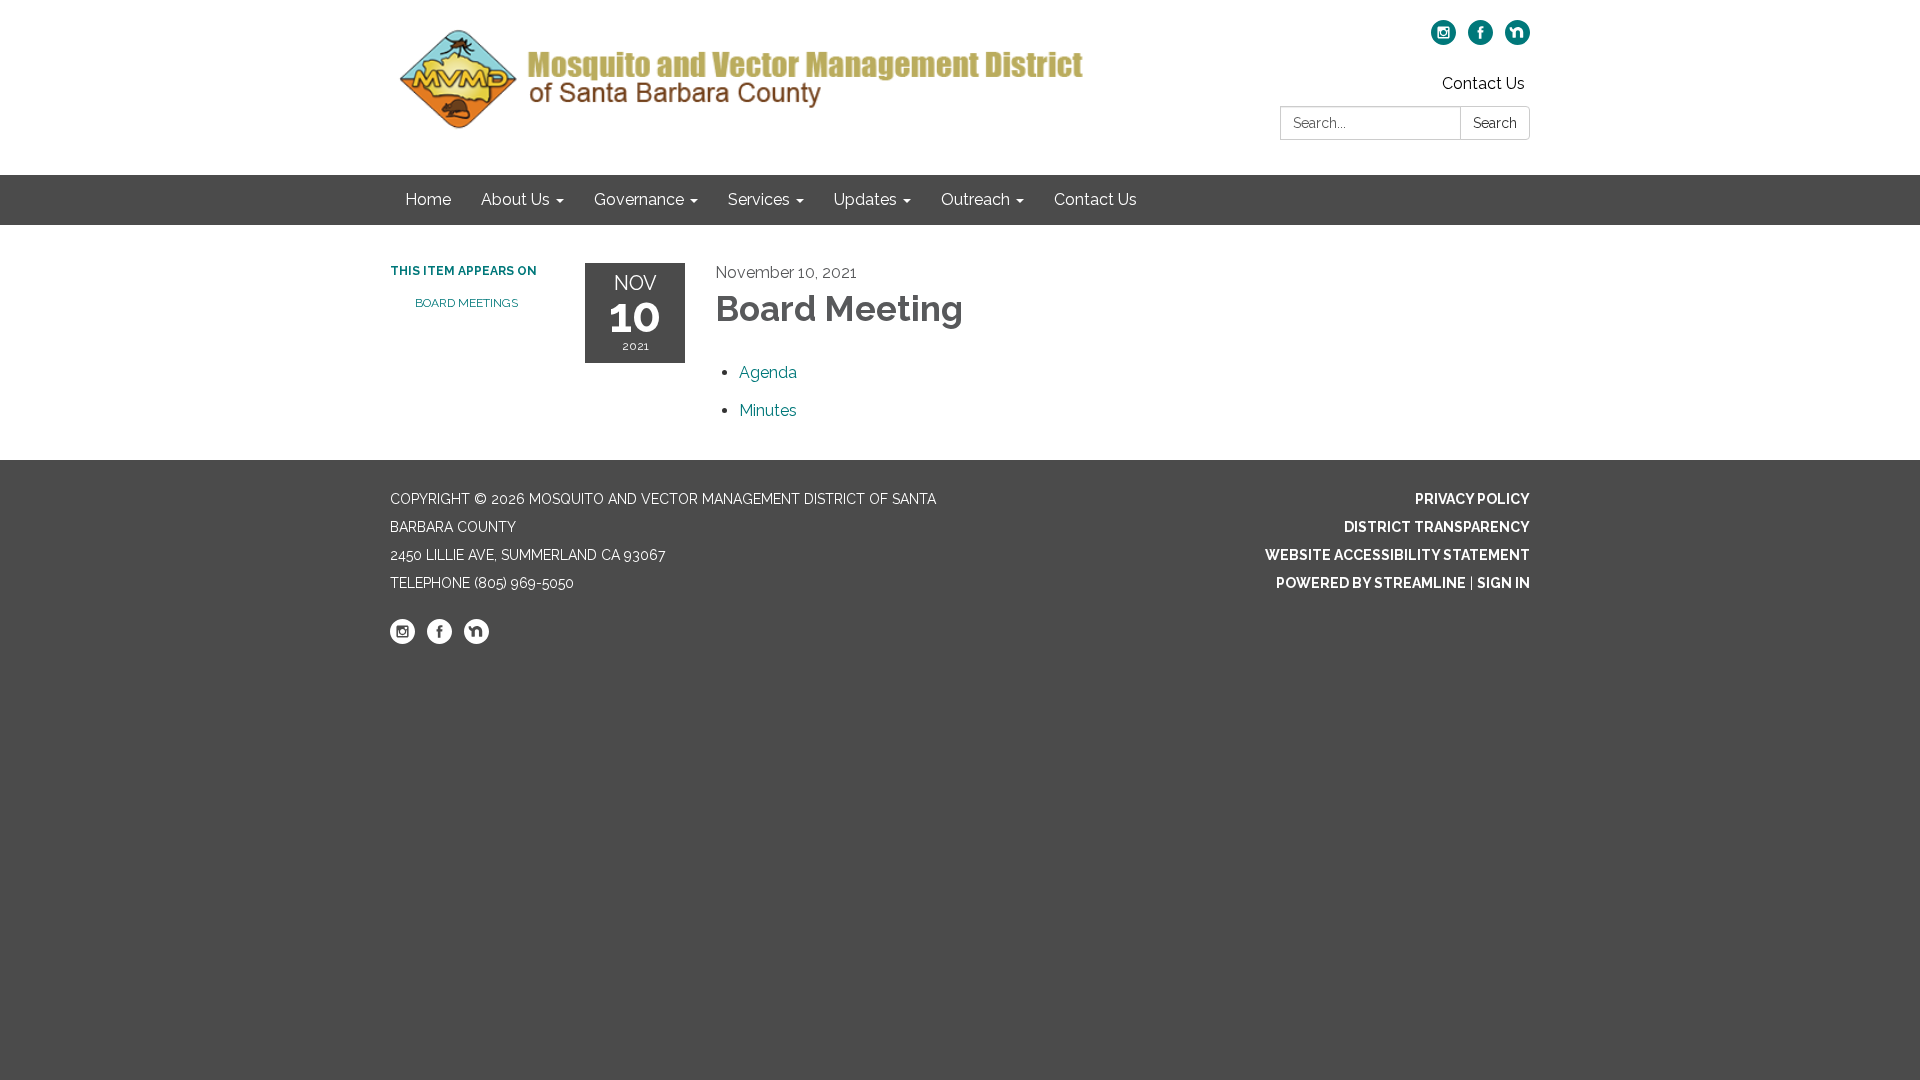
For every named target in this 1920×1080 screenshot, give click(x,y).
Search (1495, 123)
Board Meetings (466, 303)
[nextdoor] (1517, 39)
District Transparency (1437, 527)
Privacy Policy (1472, 499)
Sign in (1503, 583)
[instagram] (1443, 39)
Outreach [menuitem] (975, 199)
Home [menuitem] (428, 199)
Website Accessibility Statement (1397, 555)
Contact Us (1483, 83)
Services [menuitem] (759, 199)
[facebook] (1480, 39)
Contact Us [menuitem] (1095, 199)
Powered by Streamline (1371, 583)
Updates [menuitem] (865, 199)
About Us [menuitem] (515, 199)
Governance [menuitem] (639, 199)
